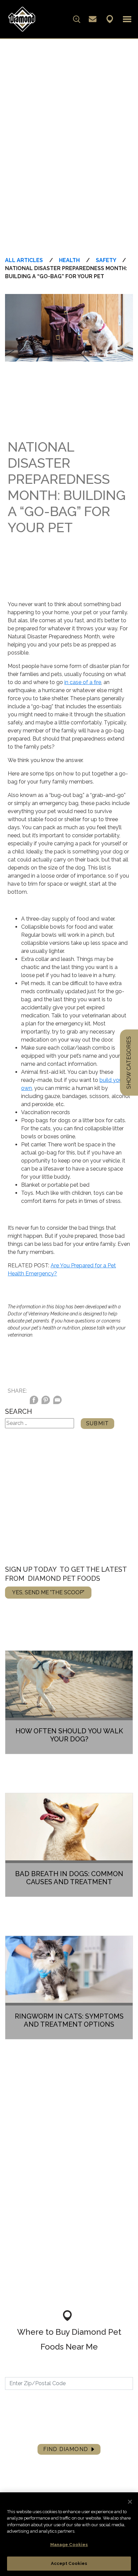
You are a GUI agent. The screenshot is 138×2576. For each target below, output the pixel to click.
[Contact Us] (93, 19)
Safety (106, 260)
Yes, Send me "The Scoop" (48, 1592)
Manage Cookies (69, 2545)
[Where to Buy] (110, 19)
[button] (127, 19)
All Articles (24, 260)
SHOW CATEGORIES (129, 1063)
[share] (57, 1401)
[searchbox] (51, 19)
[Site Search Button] (77, 19)
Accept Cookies (69, 2563)
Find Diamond (66, 2449)
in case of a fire (83, 682)
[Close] (130, 2502)
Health (69, 260)
